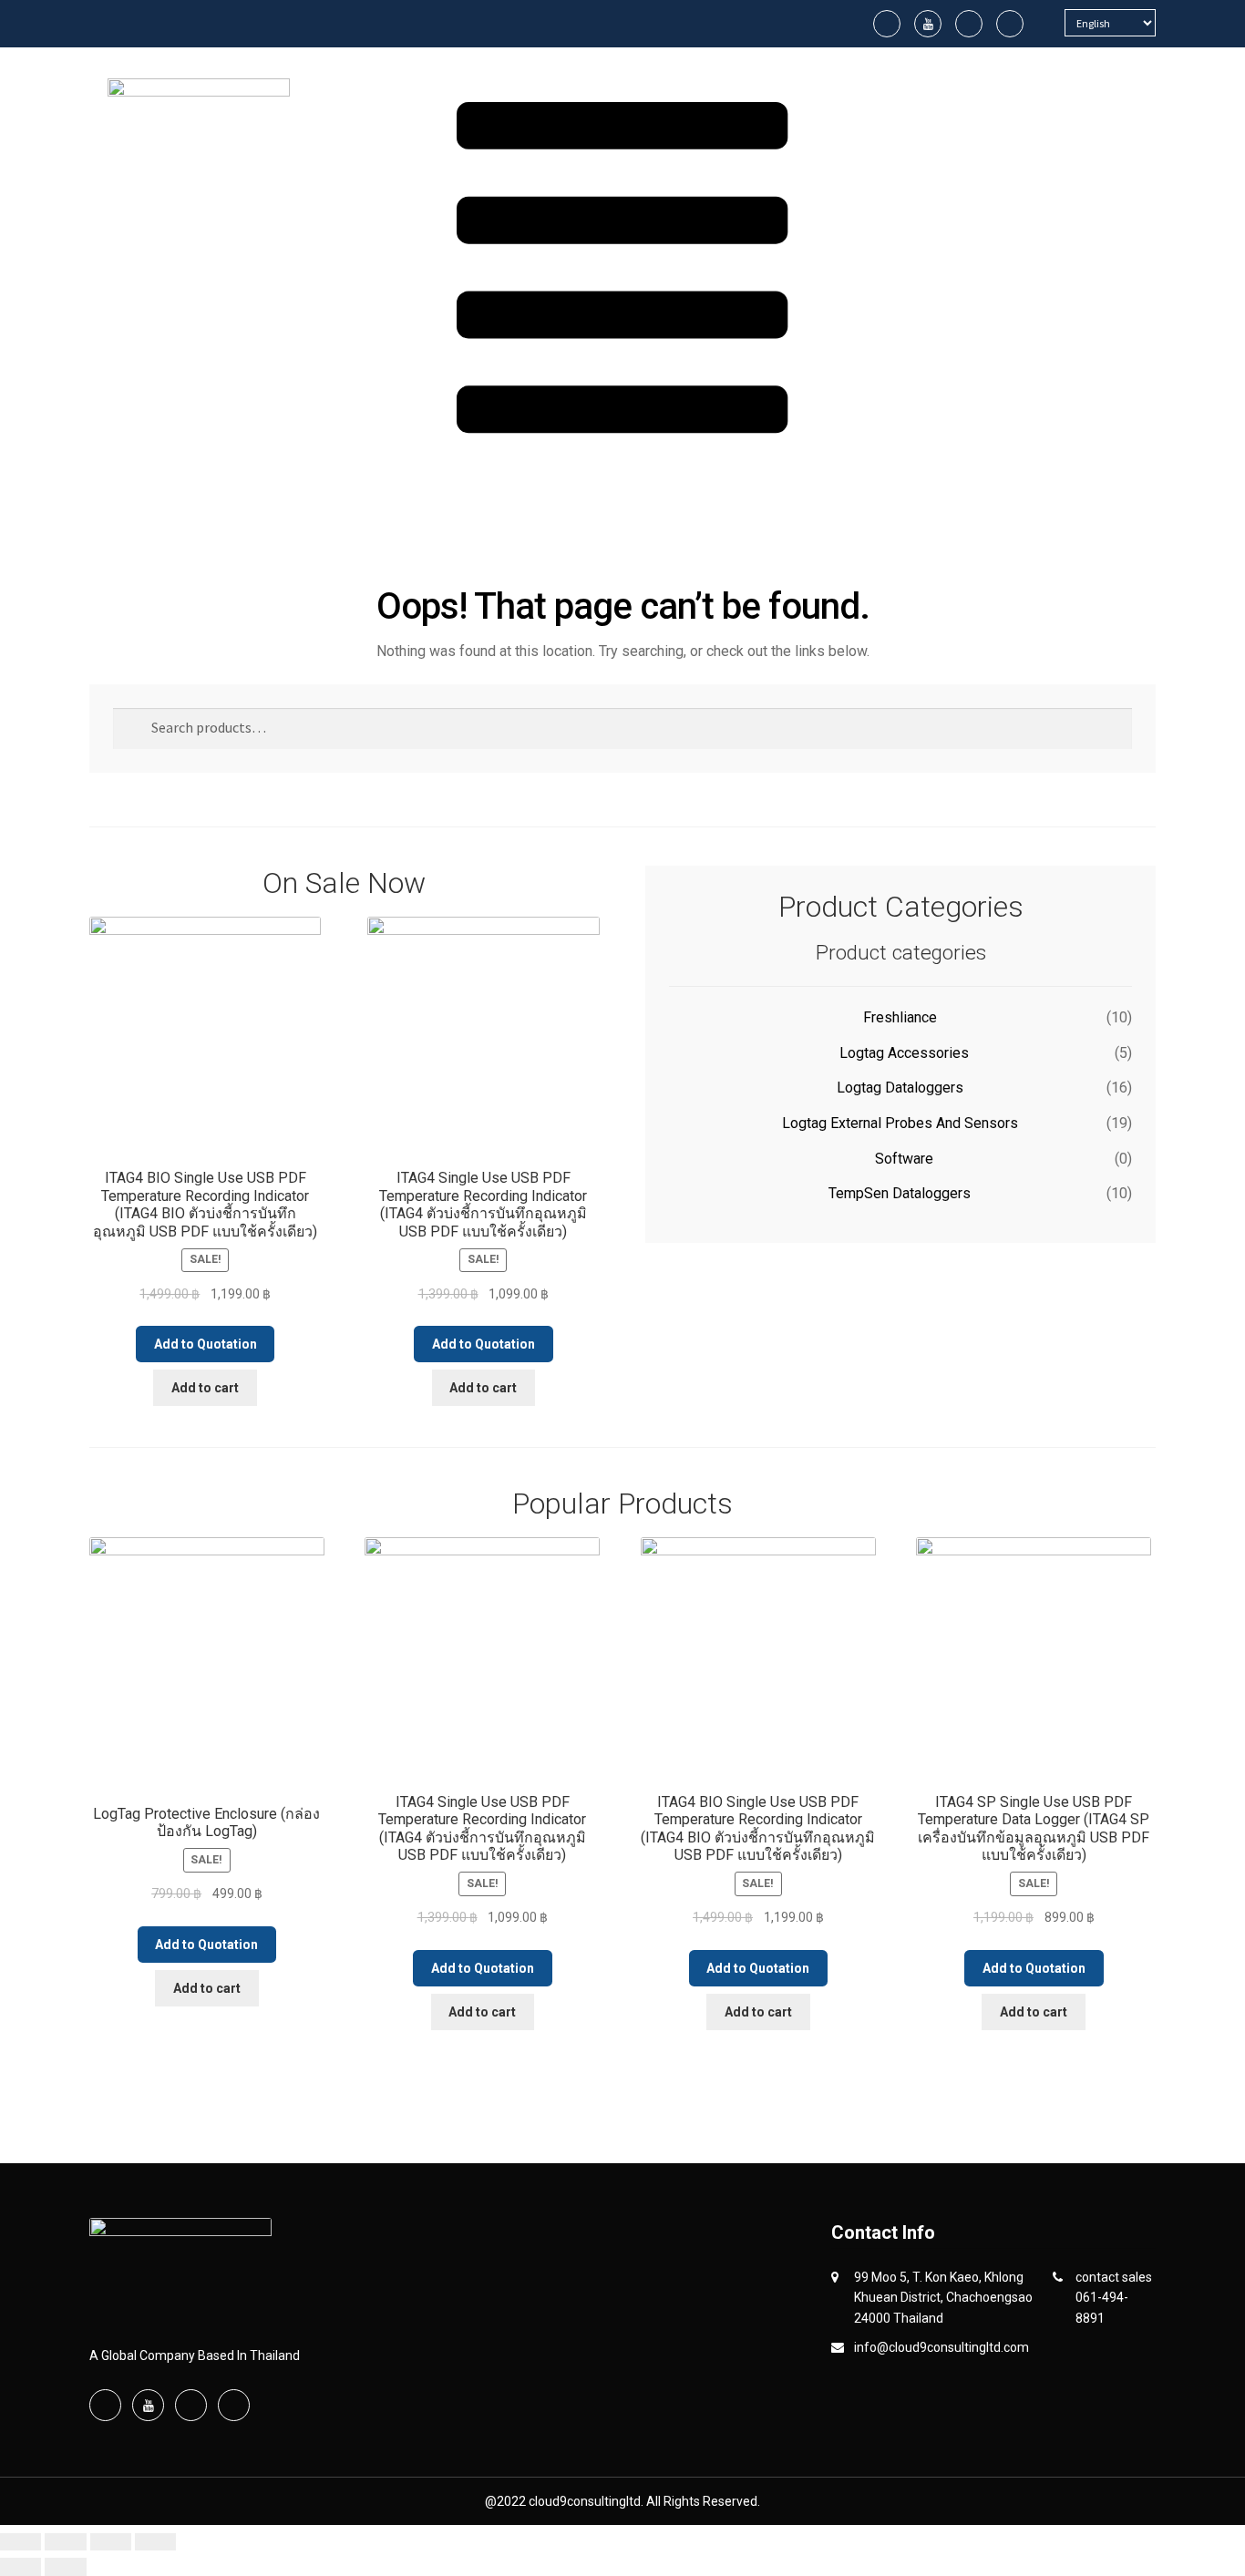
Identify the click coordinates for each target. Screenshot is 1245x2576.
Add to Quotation (206, 1344)
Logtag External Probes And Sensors (900, 1123)
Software (904, 1159)
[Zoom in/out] (21, 2542)
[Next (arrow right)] (65, 2567)
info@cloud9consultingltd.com (941, 2347)
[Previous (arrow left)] (21, 2567)
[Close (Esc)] (155, 2542)
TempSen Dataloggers (900, 1193)
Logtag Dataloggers (900, 1088)
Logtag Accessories (904, 1053)
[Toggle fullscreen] (65, 2542)
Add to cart (205, 1388)
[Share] (111, 2542)
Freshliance (900, 1017)
